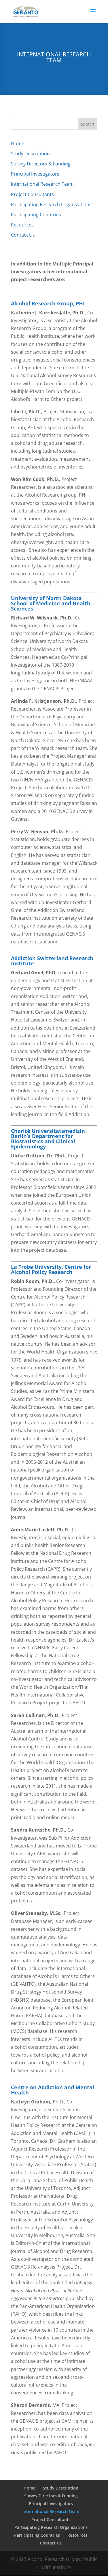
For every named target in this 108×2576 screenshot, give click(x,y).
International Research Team (42, 184)
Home (18, 143)
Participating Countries (36, 215)
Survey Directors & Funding (41, 164)
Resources (22, 225)
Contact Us (23, 235)
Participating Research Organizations (51, 204)
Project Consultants (32, 194)
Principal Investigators (35, 174)
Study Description (30, 154)
